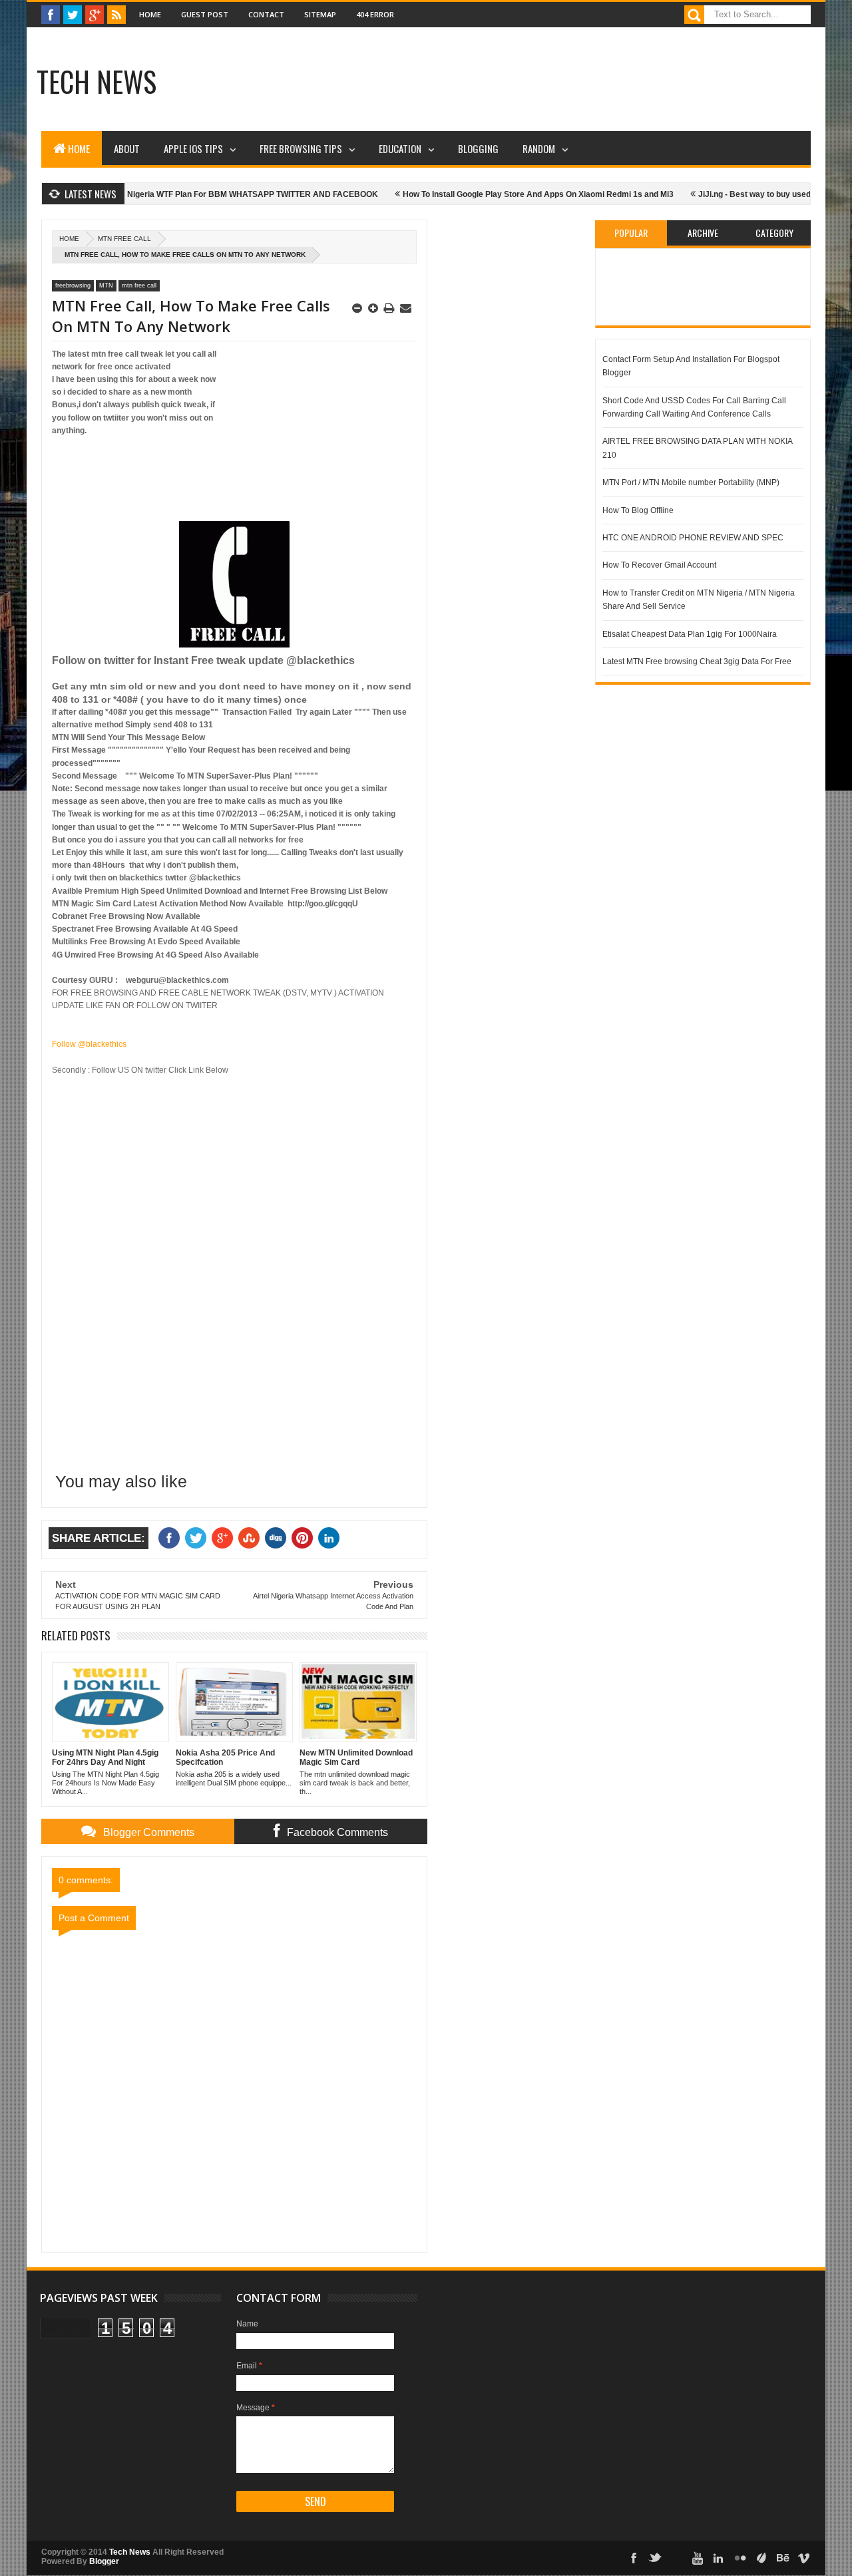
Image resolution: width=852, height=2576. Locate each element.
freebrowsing (73, 285)
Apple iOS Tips (193, 148)
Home (150, 14)
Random (539, 148)
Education (400, 148)
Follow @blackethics (89, 1044)
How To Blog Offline (638, 510)
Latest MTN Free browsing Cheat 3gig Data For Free (697, 661)
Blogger (104, 2561)
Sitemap (320, 14)
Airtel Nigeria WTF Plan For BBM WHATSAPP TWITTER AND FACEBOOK (202, 194)
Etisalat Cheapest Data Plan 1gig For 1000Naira (690, 634)
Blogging (478, 148)
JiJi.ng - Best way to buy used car (723, 194)
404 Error (375, 14)
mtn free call (124, 239)
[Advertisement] (433, 83)
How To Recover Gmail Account (659, 565)
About (127, 148)
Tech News (97, 81)
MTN (106, 285)
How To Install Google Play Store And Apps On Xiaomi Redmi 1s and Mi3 (499, 194)
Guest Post (205, 14)
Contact (266, 14)
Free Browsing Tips (301, 148)
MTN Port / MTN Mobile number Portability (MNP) (691, 482)
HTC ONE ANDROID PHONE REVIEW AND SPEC (693, 538)
